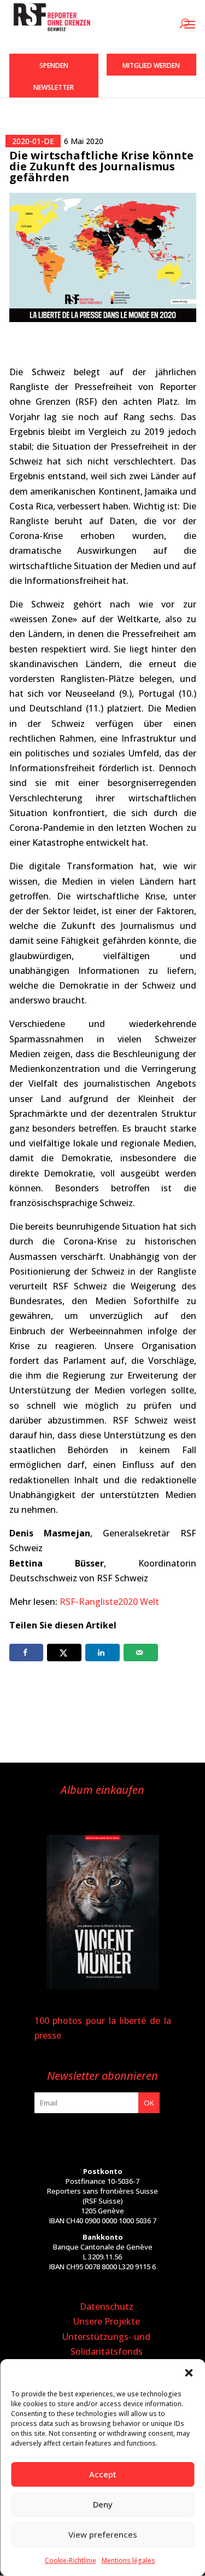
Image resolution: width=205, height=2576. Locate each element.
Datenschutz (107, 2307)
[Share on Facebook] (27, 1653)
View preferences (103, 2534)
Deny (103, 2504)
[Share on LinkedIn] (102, 1653)
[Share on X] (64, 1653)
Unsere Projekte (107, 2321)
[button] (189, 2373)
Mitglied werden (151, 65)
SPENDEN (54, 65)
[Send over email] (141, 1653)
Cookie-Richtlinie (71, 2560)
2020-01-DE (33, 141)
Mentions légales (128, 2560)
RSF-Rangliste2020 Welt (109, 1602)
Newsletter (54, 87)
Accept (103, 2474)
